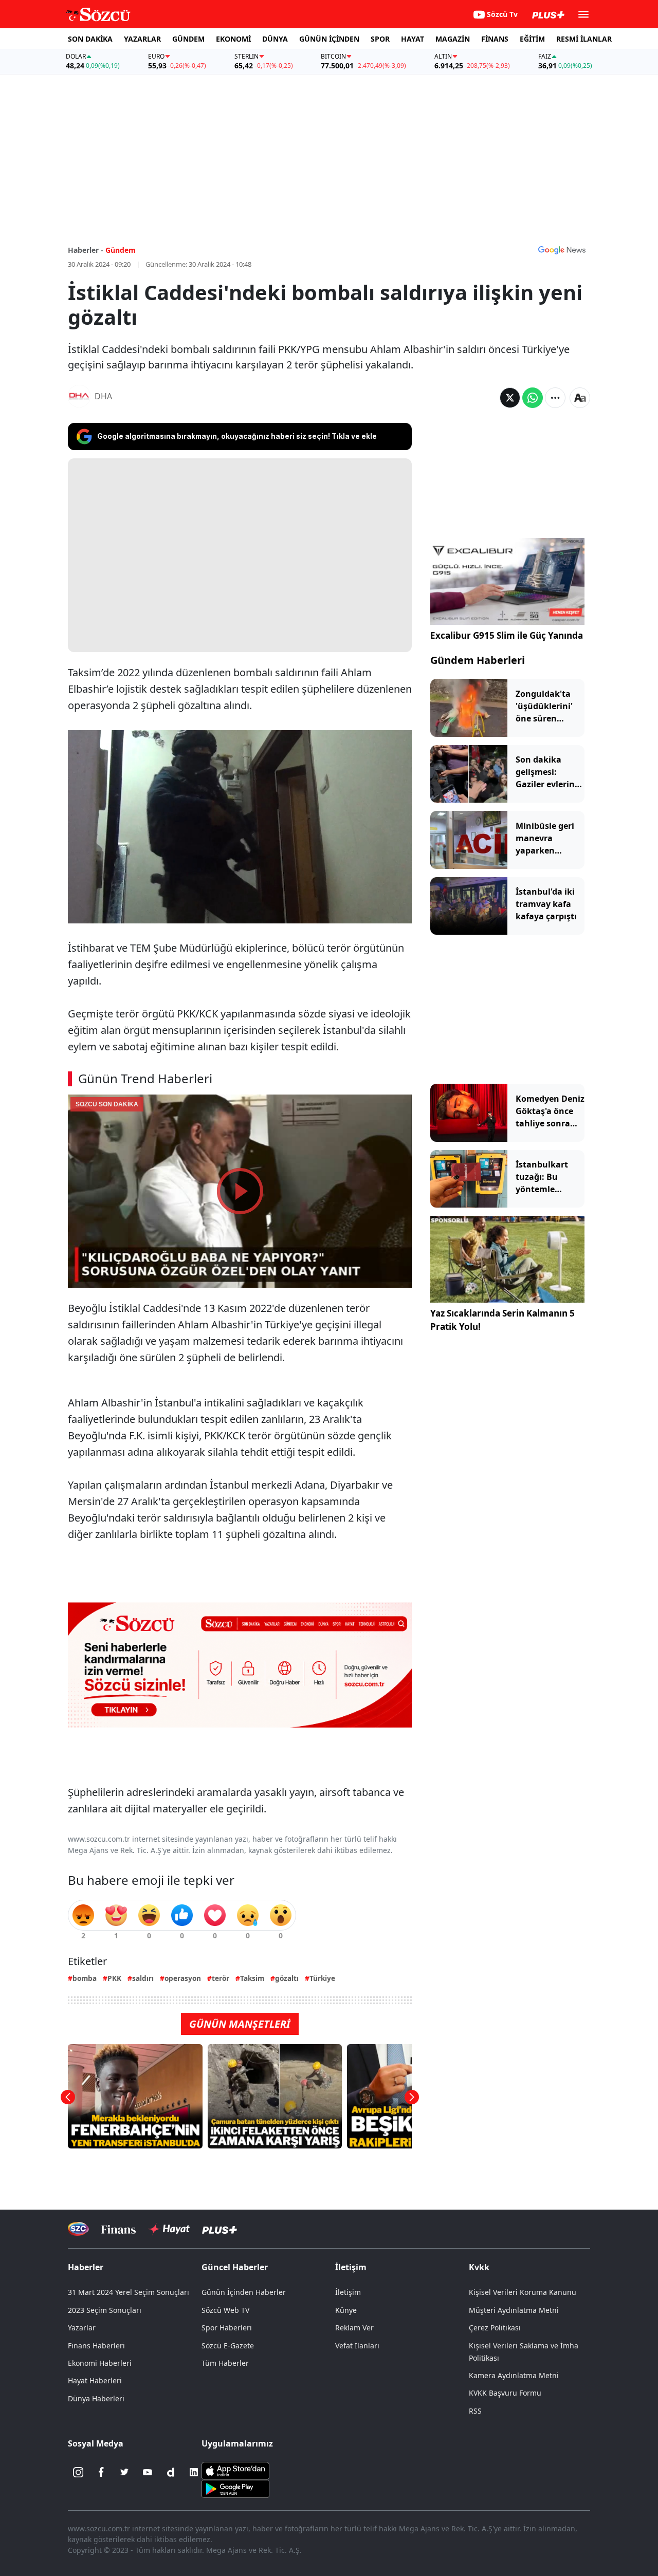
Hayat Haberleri (95, 2380)
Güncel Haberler (235, 2267)
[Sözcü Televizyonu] (78, 2229)
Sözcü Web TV (225, 2310)
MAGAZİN (453, 39)
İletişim (348, 2292)
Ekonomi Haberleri (100, 2363)
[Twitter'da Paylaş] (510, 398)
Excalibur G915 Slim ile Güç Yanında (507, 635)
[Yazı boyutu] (580, 398)
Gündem (121, 250)
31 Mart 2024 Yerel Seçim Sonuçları (129, 2292)
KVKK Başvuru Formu (505, 2393)
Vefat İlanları (357, 2346)
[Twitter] (124, 2472)
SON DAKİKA (90, 39)
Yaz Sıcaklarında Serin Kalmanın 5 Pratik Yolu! (502, 1320)
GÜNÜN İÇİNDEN (329, 39)
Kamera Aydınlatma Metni (514, 2375)
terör (221, 1978)
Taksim (252, 1978)
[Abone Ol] (562, 250)
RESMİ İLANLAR (584, 39)
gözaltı (287, 1978)
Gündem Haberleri (478, 660)
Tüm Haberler (225, 2363)
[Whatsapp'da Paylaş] (533, 398)
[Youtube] (148, 2472)
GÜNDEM (188, 39)
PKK (114, 1978)
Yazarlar (82, 2328)
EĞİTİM (532, 39)
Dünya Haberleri (96, 2398)
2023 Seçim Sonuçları (105, 2310)
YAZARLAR (142, 39)
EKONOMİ (233, 39)
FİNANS (495, 39)
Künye (346, 2310)
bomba (85, 1978)
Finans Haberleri (96, 2346)
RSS (475, 2411)
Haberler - (86, 250)
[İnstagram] (78, 2472)
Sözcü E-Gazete (228, 2346)
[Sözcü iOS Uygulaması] (235, 2470)
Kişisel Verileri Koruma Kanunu (523, 2292)
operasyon (183, 1978)
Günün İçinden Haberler (244, 2292)
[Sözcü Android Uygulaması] (235, 2488)
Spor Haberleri (227, 2328)
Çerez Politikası (495, 2328)
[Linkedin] (194, 2472)
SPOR (380, 39)
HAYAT (413, 39)
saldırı (143, 1978)
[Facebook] (101, 2472)
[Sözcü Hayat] (169, 2229)
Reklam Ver (354, 2328)
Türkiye (322, 1978)
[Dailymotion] (171, 2472)
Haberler (86, 2267)
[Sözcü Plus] (220, 2229)
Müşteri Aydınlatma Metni (514, 2310)
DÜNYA (275, 39)
